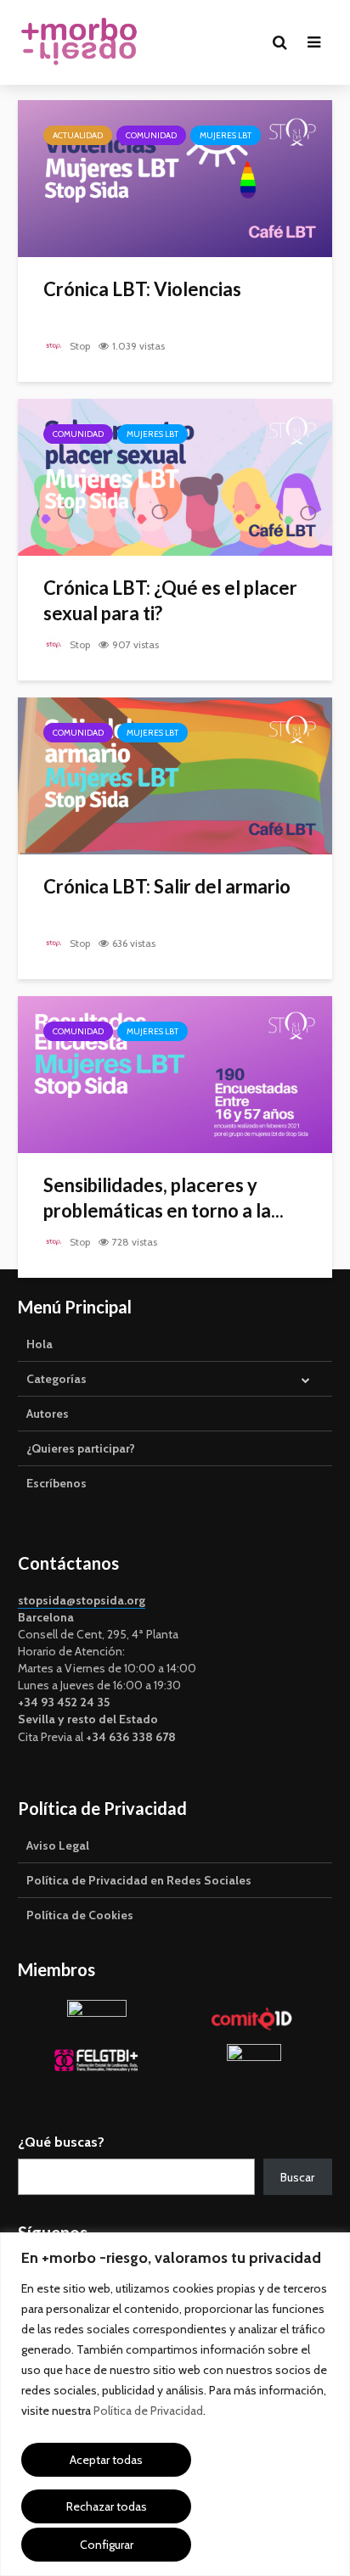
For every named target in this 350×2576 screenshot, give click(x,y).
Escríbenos (56, 1483)
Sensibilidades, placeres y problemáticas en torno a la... (164, 1198)
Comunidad (151, 135)
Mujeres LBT (226, 135)
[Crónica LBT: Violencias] (175, 177)
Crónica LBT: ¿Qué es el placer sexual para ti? (170, 600)
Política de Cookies (80, 1915)
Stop (79, 346)
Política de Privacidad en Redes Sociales (139, 1880)
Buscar (297, 2177)
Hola (40, 1344)
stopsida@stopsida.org (82, 1600)
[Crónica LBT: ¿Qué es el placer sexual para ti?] (175, 476)
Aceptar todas (106, 2460)
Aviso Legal (58, 1845)
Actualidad (78, 135)
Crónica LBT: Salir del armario (167, 886)
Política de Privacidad (148, 2411)
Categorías (56, 1379)
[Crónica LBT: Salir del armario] (175, 775)
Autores (48, 1414)
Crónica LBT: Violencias (142, 289)
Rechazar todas (107, 2506)
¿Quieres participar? (81, 1448)
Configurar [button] (107, 2545)
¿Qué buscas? (61, 2142)
